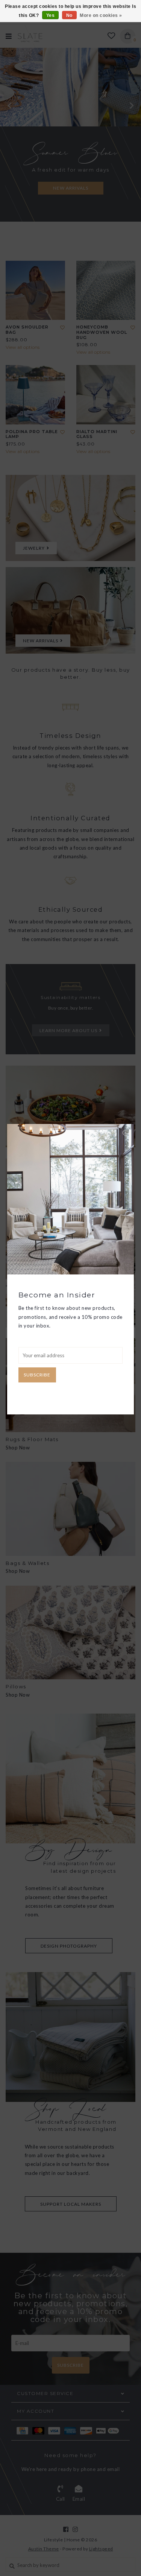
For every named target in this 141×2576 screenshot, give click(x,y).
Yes (51, 15)
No (69, 15)
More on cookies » (101, 15)
